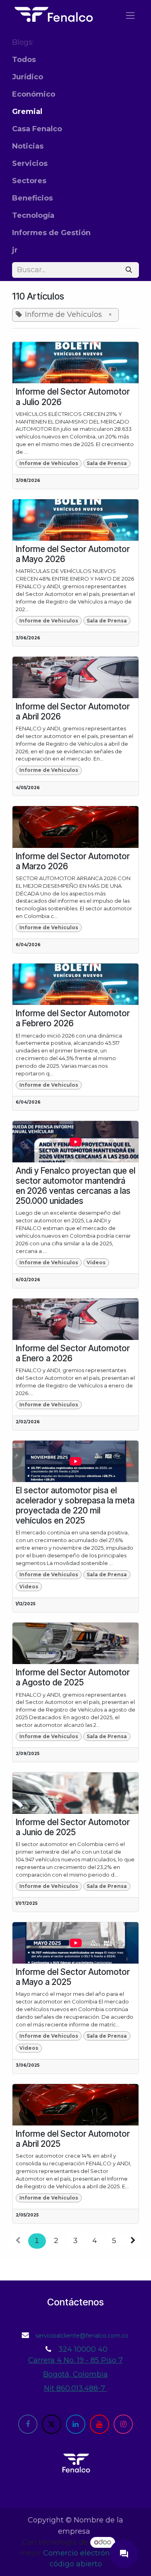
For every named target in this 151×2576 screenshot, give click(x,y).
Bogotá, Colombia (75, 2374)
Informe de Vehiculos (49, 463)
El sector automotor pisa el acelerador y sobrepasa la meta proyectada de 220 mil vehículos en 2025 (75, 1505)
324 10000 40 (83, 2349)
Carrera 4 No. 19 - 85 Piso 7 (75, 2360)
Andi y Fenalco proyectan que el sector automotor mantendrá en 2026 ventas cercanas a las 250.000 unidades (75, 1186)
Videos (96, 1262)
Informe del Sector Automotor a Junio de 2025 (73, 1827)
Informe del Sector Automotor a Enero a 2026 (73, 1353)
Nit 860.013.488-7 (75, 2388)
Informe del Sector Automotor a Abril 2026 (73, 711)
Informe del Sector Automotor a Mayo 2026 (73, 554)
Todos (24, 60)
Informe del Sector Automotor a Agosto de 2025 (73, 1677)
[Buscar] (129, 270)
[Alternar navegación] (130, 15)
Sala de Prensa (107, 463)
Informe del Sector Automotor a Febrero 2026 (73, 1018)
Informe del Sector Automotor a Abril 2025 (73, 2139)
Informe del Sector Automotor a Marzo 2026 (73, 861)
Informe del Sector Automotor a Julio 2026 (73, 397)
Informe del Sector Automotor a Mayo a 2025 (73, 1977)
